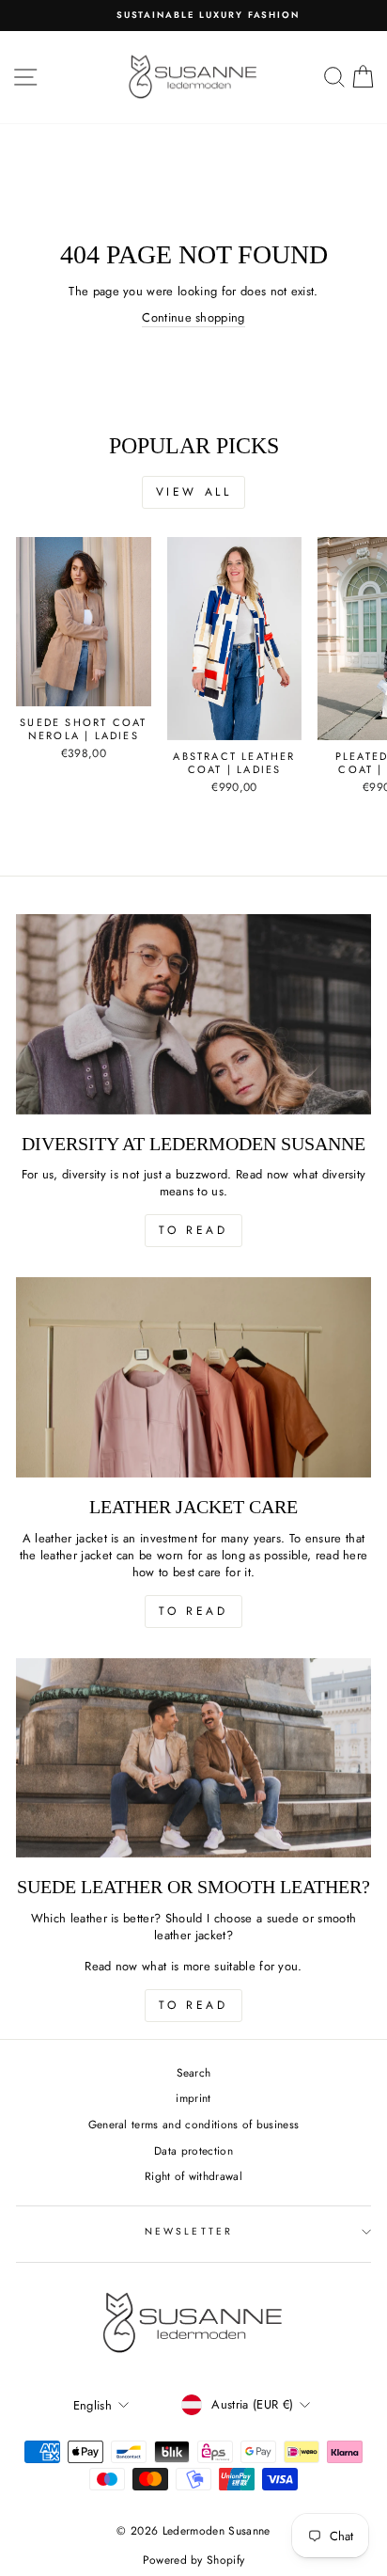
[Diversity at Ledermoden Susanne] (193, 1014)
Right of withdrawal (193, 2176)
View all (194, 492)
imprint (193, 2098)
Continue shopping (193, 318)
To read (193, 1230)
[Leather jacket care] (193, 1377)
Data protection (193, 2150)
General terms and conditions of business (194, 2124)
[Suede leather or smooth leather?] (193, 1758)
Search (194, 2072)
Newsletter (189, 2231)
